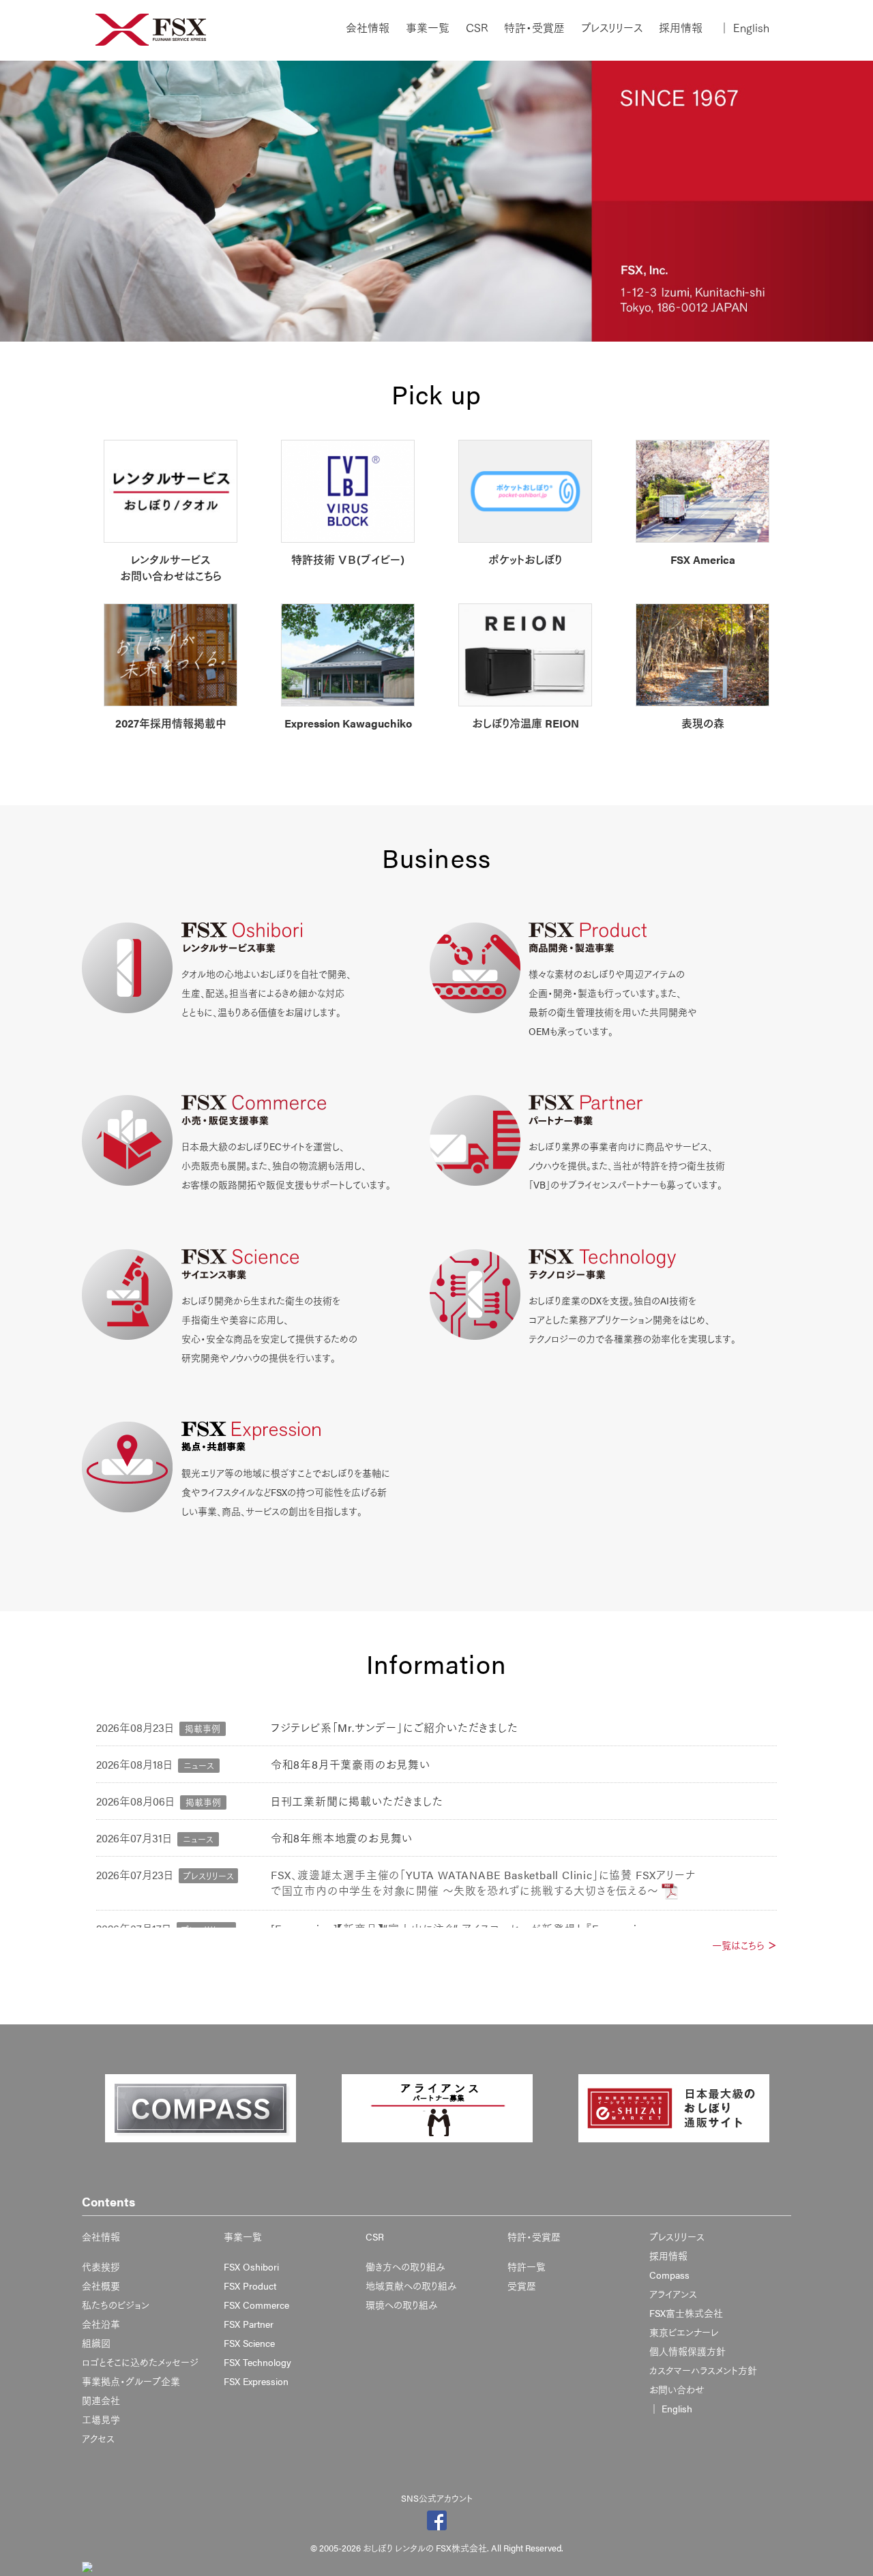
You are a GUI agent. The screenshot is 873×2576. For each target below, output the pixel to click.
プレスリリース (612, 28)
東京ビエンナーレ (684, 2332)
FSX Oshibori (251, 2266)
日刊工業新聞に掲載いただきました (357, 1801)
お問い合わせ (677, 2389)
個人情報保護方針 (687, 2351)
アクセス (98, 2438)
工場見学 (101, 2419)
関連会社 (101, 2400)
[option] (200, 2108)
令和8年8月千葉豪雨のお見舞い (351, 1764)
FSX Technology (257, 2362)
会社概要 (101, 2286)
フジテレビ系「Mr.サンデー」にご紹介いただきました (395, 1727)
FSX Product (250, 2286)
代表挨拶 (101, 2266)
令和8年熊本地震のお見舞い (342, 1838)
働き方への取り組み (405, 2266)
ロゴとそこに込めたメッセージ (140, 2362)
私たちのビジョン (116, 2305)
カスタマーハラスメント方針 (703, 2370)
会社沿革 (101, 2324)
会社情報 (368, 28)
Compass (669, 2275)
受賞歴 (522, 2286)
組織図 (96, 2343)
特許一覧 (527, 2266)
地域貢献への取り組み (411, 2286)
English (744, 28)
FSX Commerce (256, 2305)
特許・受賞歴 (534, 28)
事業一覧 (428, 28)
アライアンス (673, 2294)
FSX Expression (256, 2381)
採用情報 (681, 28)
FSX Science (249, 2343)
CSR (477, 28)
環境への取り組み (402, 2305)
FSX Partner (249, 2324)
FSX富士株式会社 (686, 2313)
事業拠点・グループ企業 (131, 2381)
